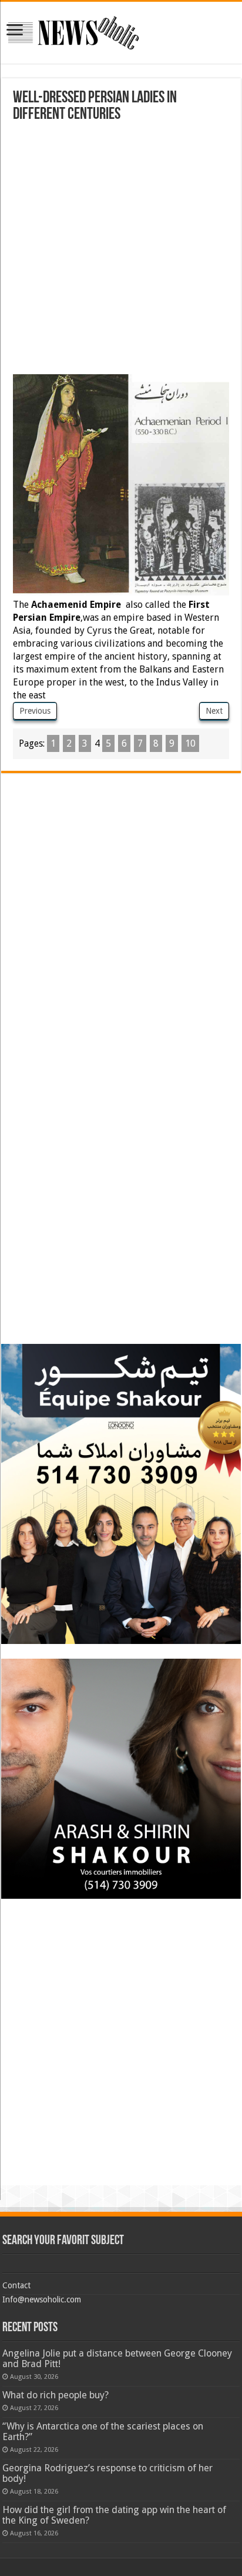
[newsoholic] (73, 31)
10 (190, 743)
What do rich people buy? (56, 2395)
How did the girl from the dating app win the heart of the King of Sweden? (114, 2515)
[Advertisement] (121, 250)
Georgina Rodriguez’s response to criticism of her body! (107, 2473)
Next (214, 711)
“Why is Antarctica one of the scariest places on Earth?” (103, 2432)
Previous (35, 711)
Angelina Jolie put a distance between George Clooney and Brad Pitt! (117, 2359)
